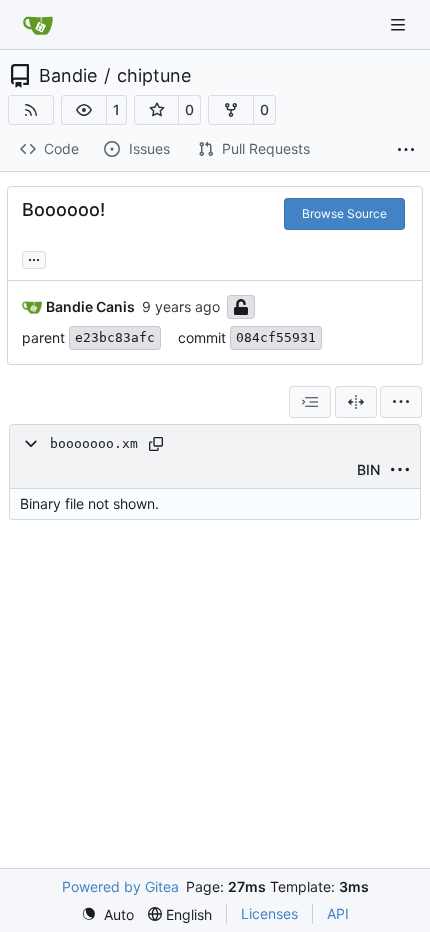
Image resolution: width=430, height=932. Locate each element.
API (338, 913)
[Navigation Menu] (400, 24)
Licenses (269, 913)
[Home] (38, 25)
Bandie (68, 76)
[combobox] (310, 402)
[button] (84, 110)
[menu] (401, 402)
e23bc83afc (115, 337)
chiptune (154, 76)
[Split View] (356, 402)
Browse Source (344, 213)
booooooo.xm (94, 443)
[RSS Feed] (31, 110)
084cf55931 (276, 337)
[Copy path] (156, 444)
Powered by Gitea (120, 886)
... (34, 257)
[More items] (406, 150)
